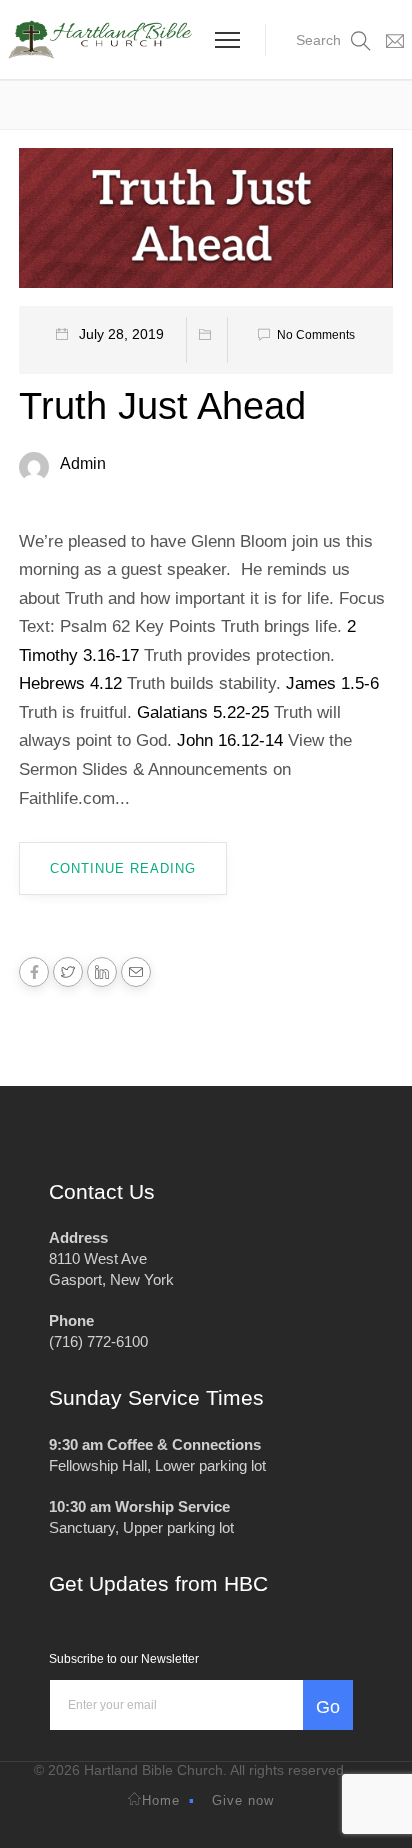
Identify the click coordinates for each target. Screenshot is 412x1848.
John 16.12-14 (230, 740)
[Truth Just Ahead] (206, 225)
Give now (243, 1800)
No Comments (316, 335)
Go (328, 1707)
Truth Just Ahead (162, 406)
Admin (83, 463)
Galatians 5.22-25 (203, 712)
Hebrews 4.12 (70, 683)
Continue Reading (123, 868)
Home (161, 1800)
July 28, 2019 (121, 334)
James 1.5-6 (332, 683)
